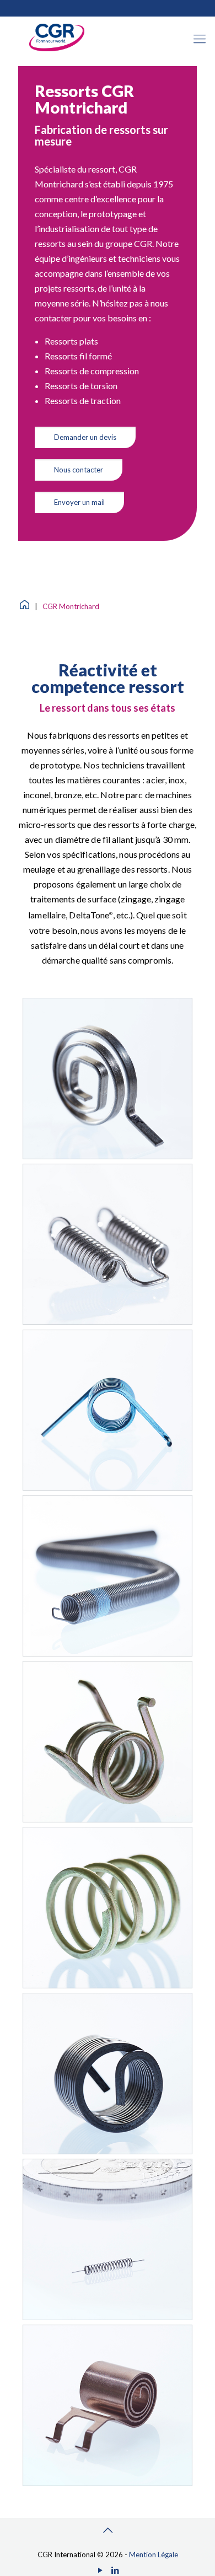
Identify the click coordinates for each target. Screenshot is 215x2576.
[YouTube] (100, 2570)
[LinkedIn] (115, 2570)
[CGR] (57, 49)
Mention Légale (154, 2555)
